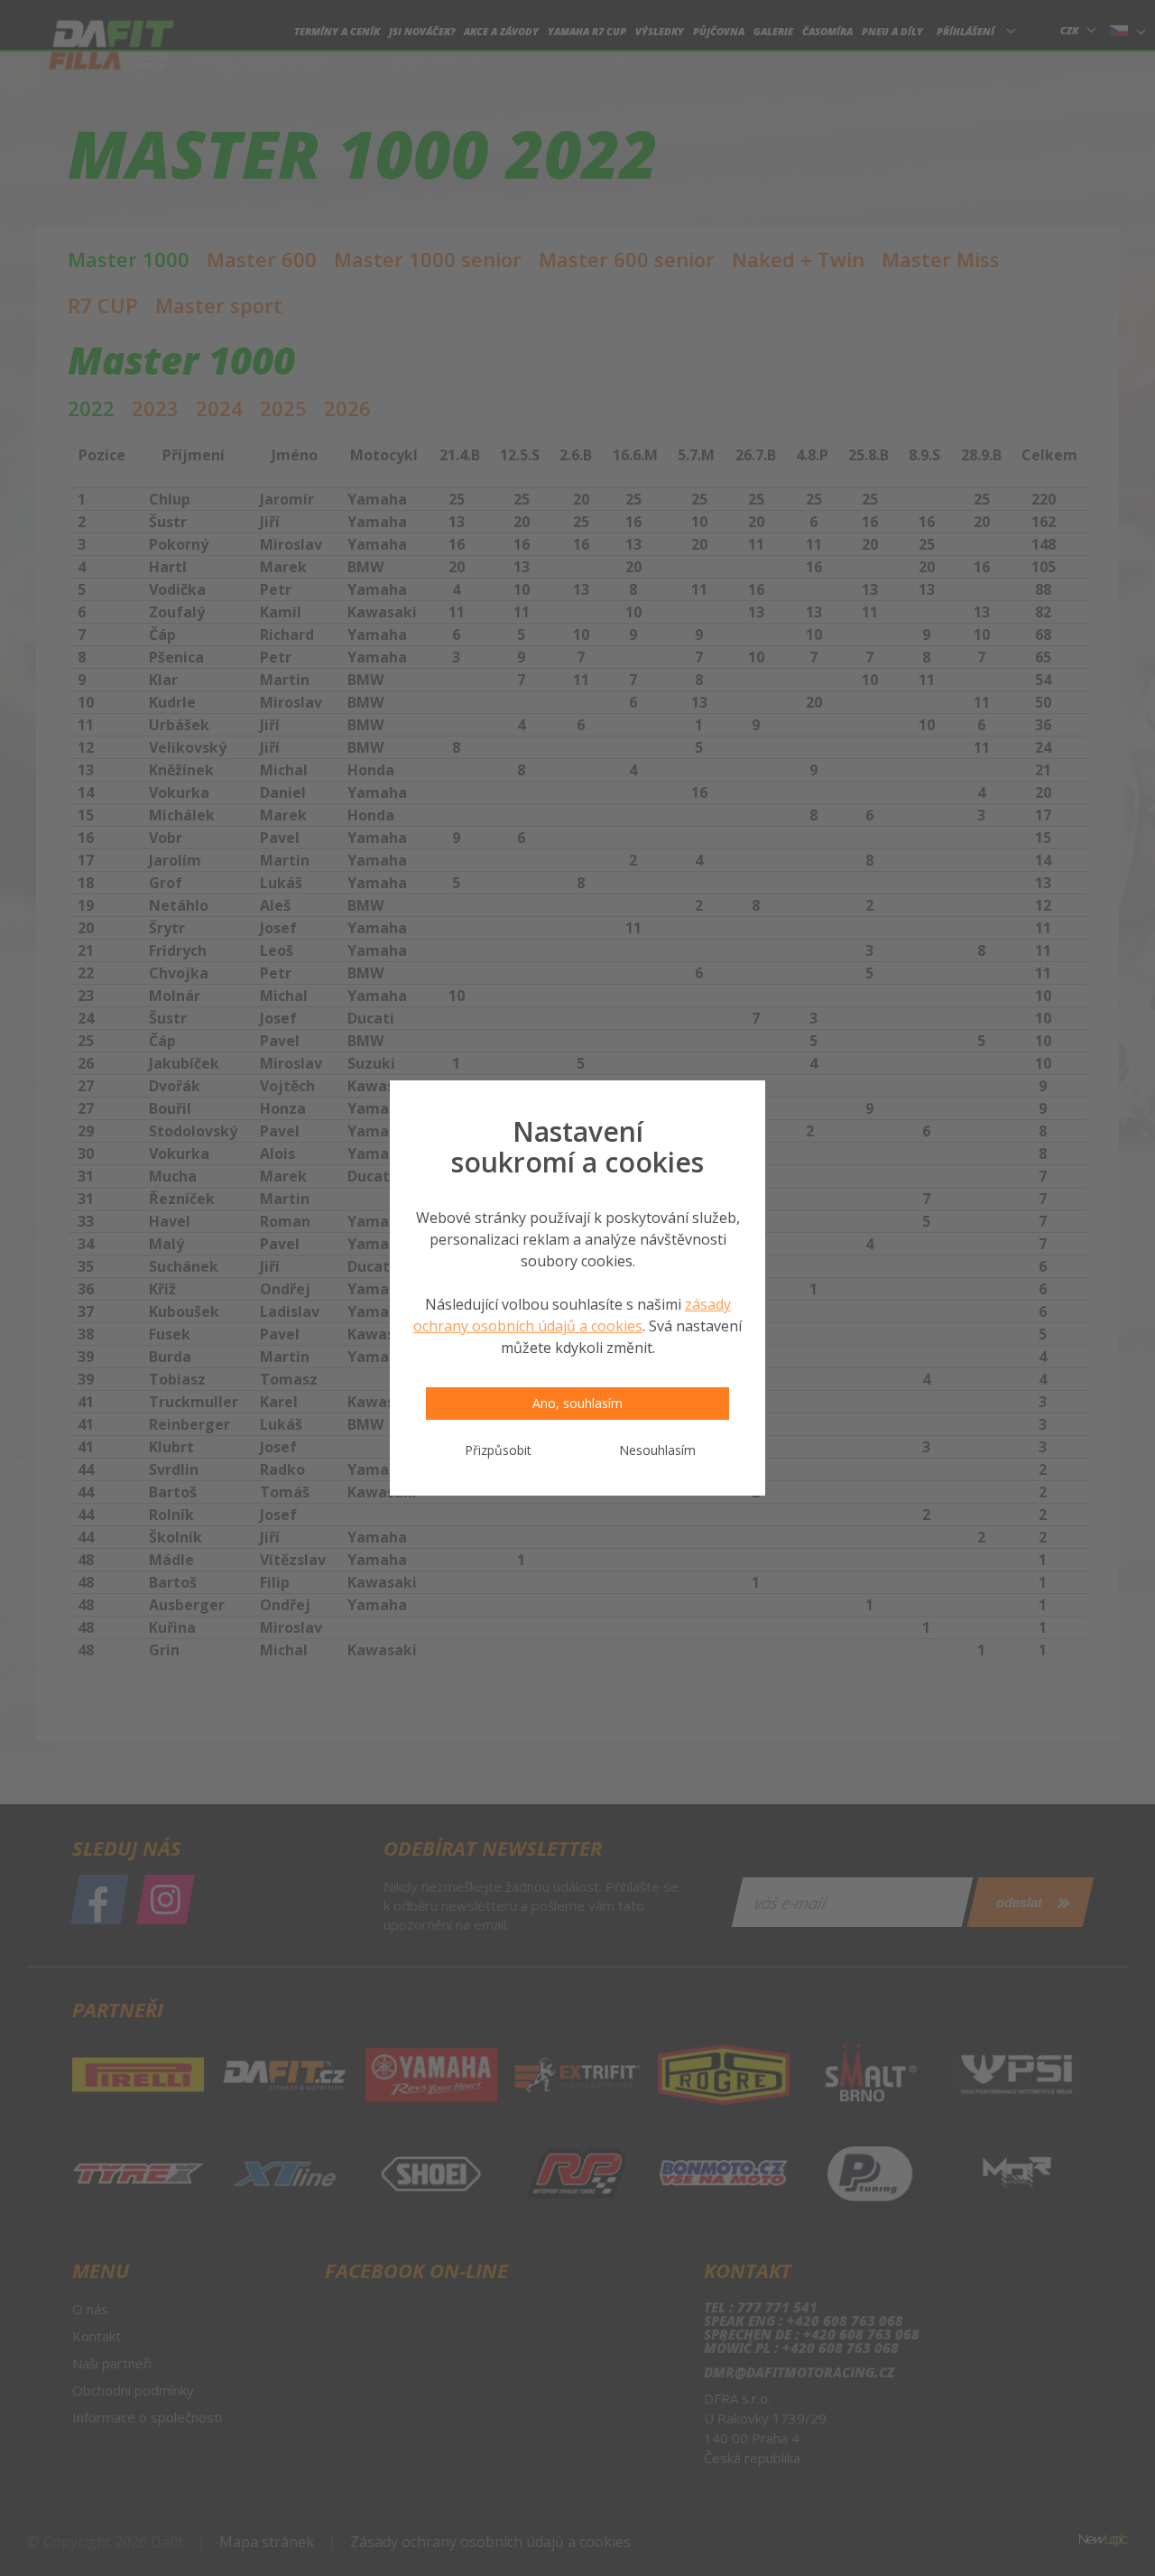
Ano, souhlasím (577, 1403)
